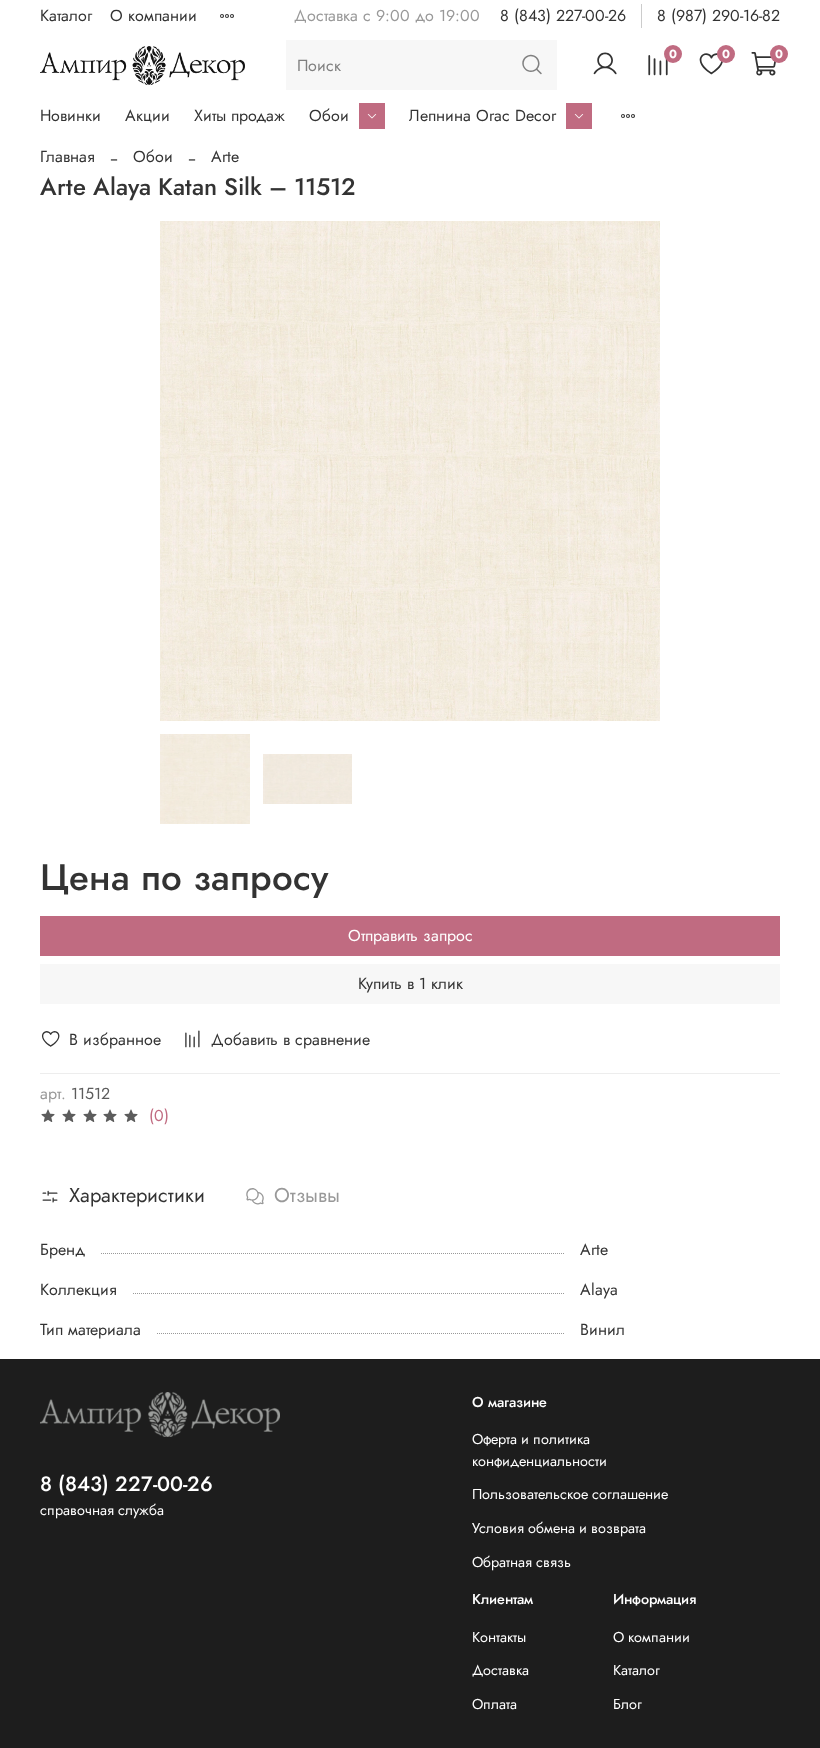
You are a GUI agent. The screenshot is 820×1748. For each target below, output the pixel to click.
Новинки (70, 115)
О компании (153, 15)
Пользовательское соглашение (570, 1494)
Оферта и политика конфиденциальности (539, 1450)
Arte (225, 156)
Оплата (494, 1704)
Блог (627, 1704)
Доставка (500, 1670)
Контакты (499, 1637)
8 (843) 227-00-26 (563, 15)
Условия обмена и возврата (559, 1528)
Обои (329, 115)
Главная (67, 156)
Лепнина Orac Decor (482, 115)
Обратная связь (521, 1562)
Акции (147, 115)
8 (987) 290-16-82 (718, 15)
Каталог (66, 15)
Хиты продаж (239, 115)
